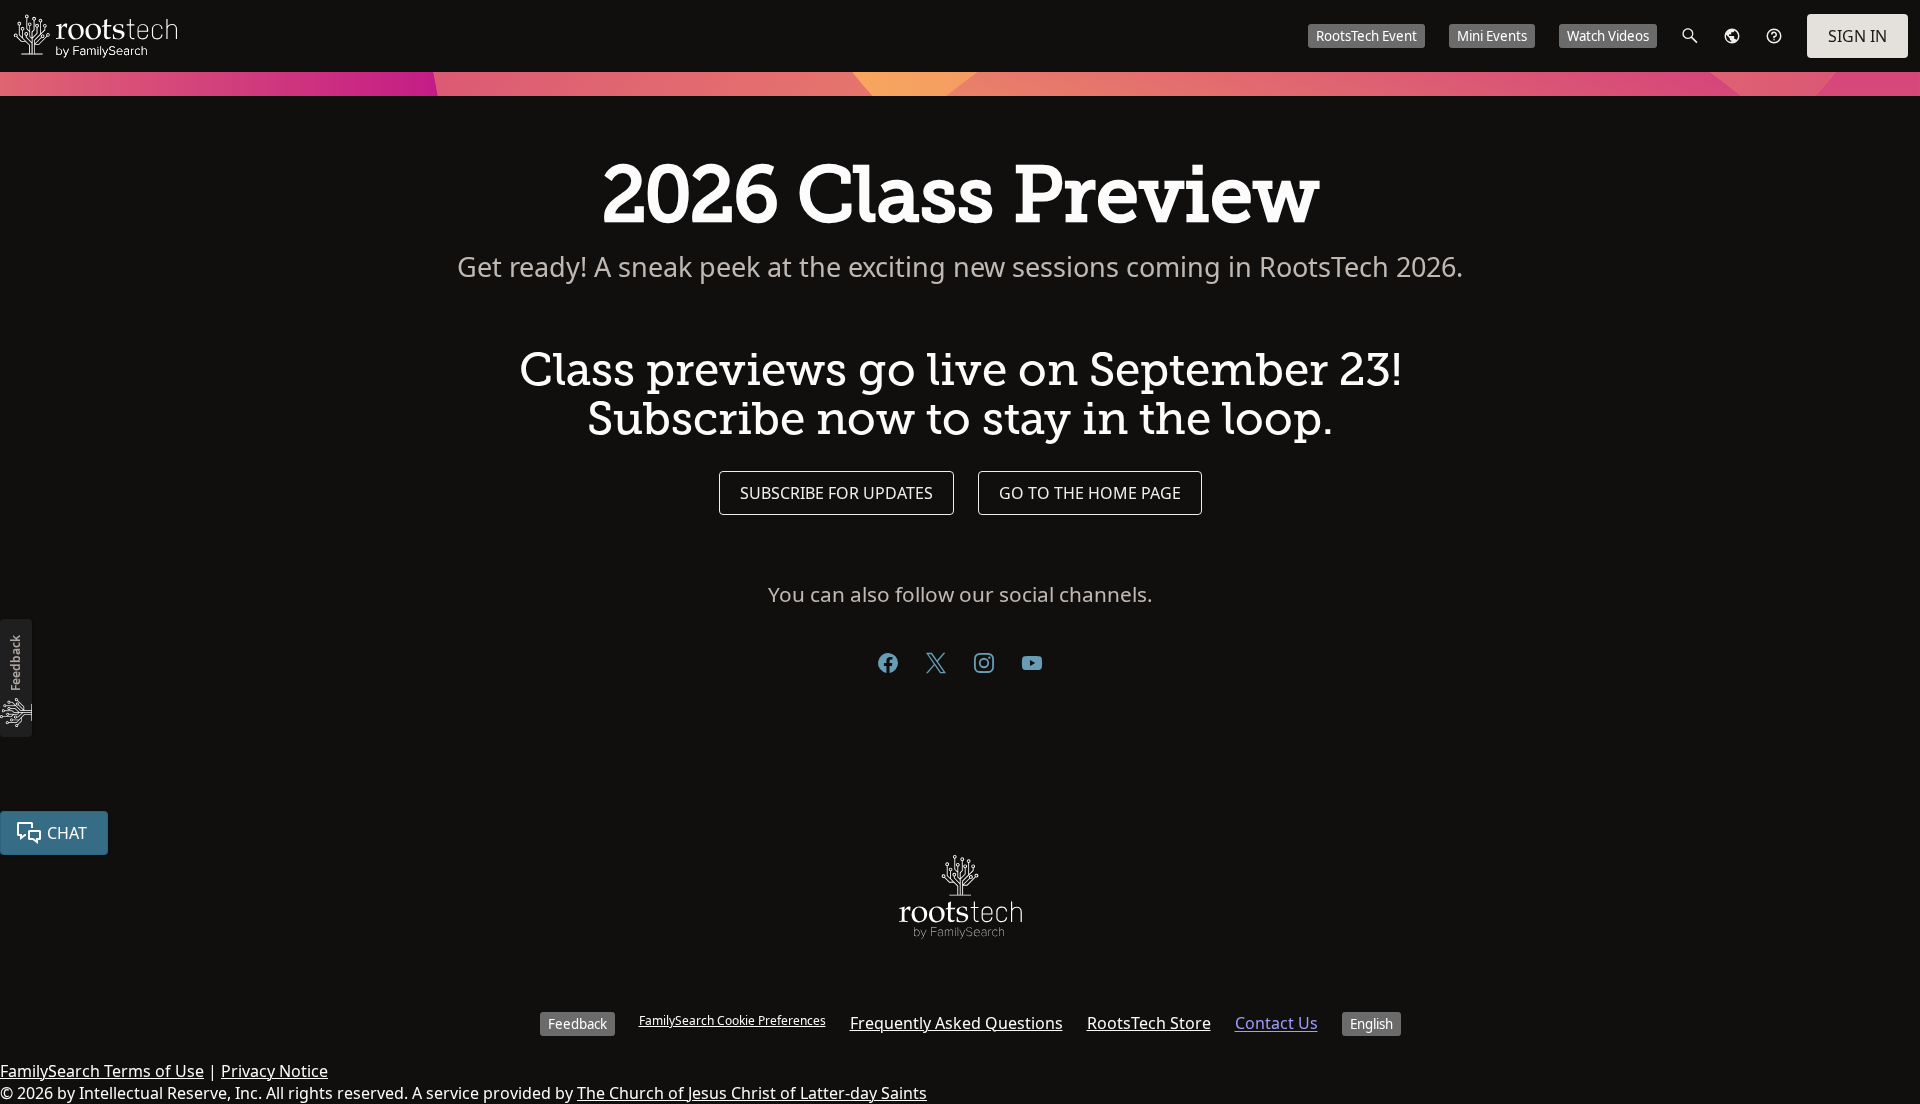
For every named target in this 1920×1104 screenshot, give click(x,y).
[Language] (1732, 36)
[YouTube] (1032, 663)
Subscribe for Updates (836, 493)
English (1371, 1024)
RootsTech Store (1149, 1023)
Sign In (1857, 36)
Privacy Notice (274, 1071)
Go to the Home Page (1090, 493)
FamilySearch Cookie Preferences (732, 1020)
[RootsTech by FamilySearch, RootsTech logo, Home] (95, 36)
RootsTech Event (1366, 36)
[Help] (1774, 36)
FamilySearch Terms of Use (102, 1071)
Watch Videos (1608, 36)
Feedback (577, 1024)
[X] (936, 663)
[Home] (960, 901)
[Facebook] (888, 663)
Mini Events (1492, 36)
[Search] (1690, 36)
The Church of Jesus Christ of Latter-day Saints (752, 1093)
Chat (67, 833)
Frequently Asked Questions (956, 1023)
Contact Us (1276, 1023)
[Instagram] (984, 663)
